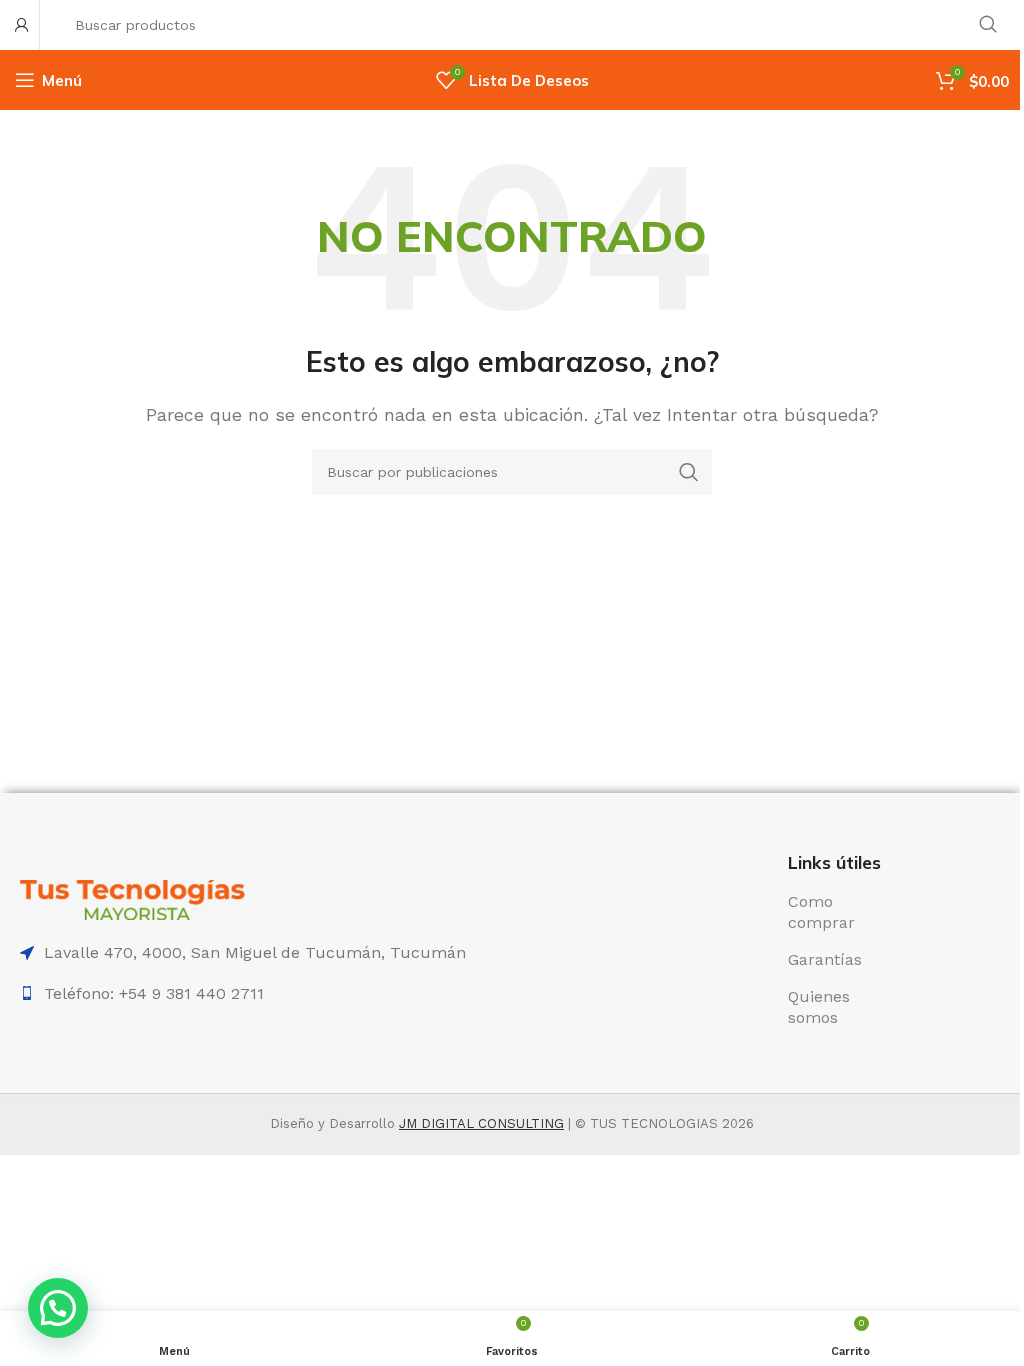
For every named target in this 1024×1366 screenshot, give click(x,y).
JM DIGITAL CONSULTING (481, 1123)
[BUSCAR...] (988, 25)
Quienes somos (819, 1007)
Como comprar (821, 912)
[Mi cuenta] (22, 25)
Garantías (825, 959)
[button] (58, 1308)
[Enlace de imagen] (132, 898)
